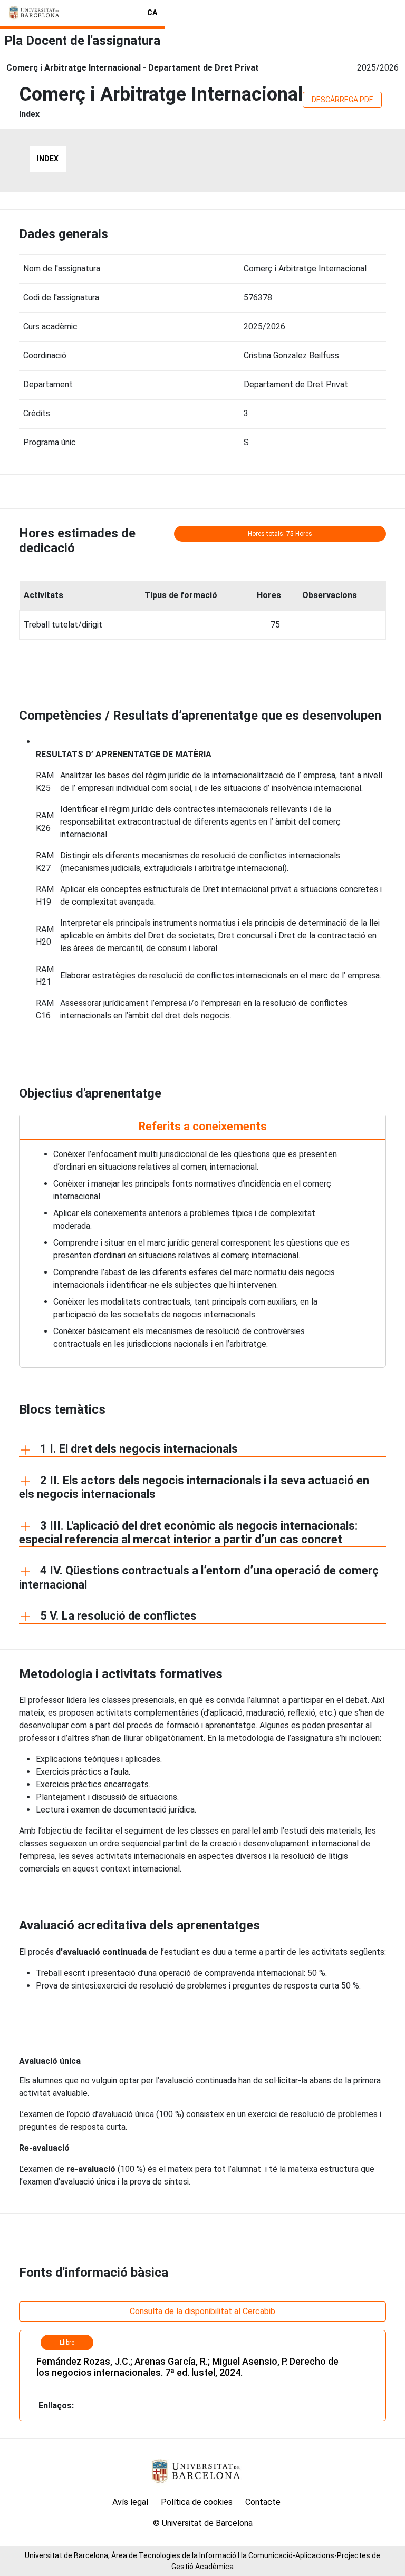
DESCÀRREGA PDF (342, 100)
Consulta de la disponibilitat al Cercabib (202, 2311)
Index (48, 159)
